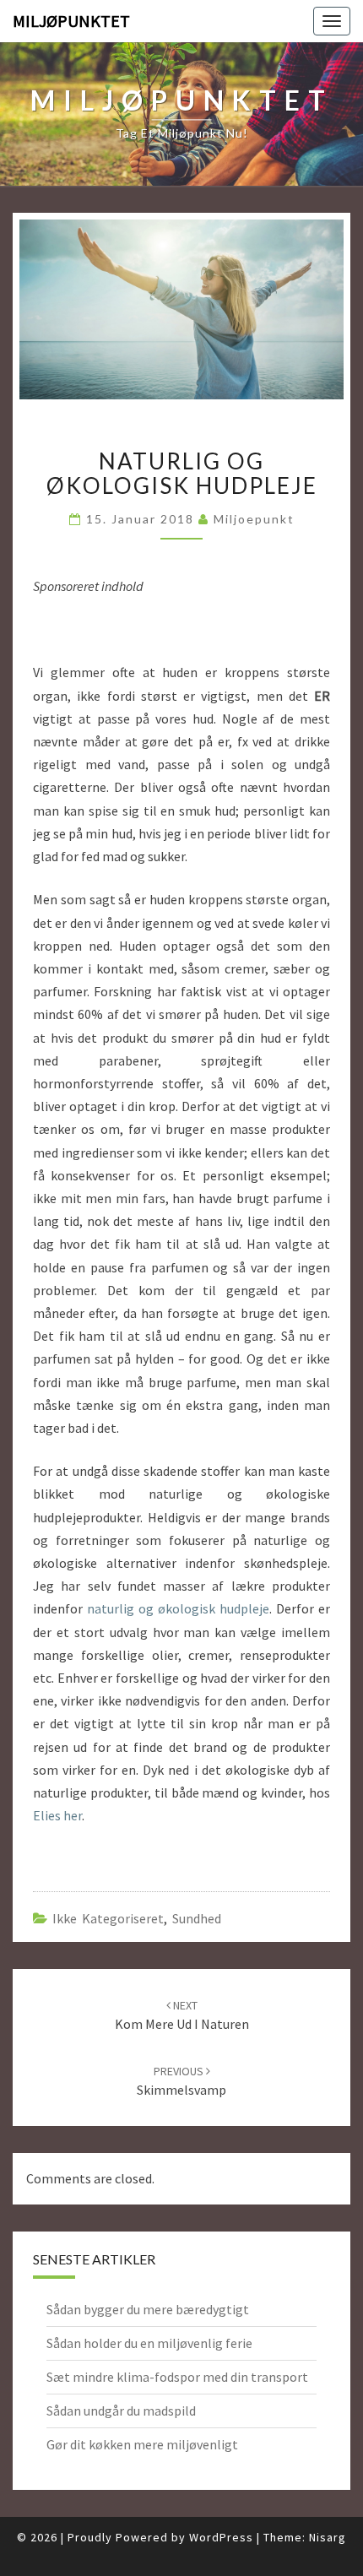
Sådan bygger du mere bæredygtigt (148, 2309)
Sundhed (197, 1918)
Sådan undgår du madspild (121, 2411)
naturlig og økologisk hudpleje (178, 1608)
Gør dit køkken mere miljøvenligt (142, 2444)
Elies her (57, 1815)
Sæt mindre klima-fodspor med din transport (177, 2377)
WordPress (221, 2537)
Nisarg (328, 2537)
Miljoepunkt (254, 519)
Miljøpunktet (71, 21)
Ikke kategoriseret (108, 1918)
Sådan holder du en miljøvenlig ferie (149, 2343)
